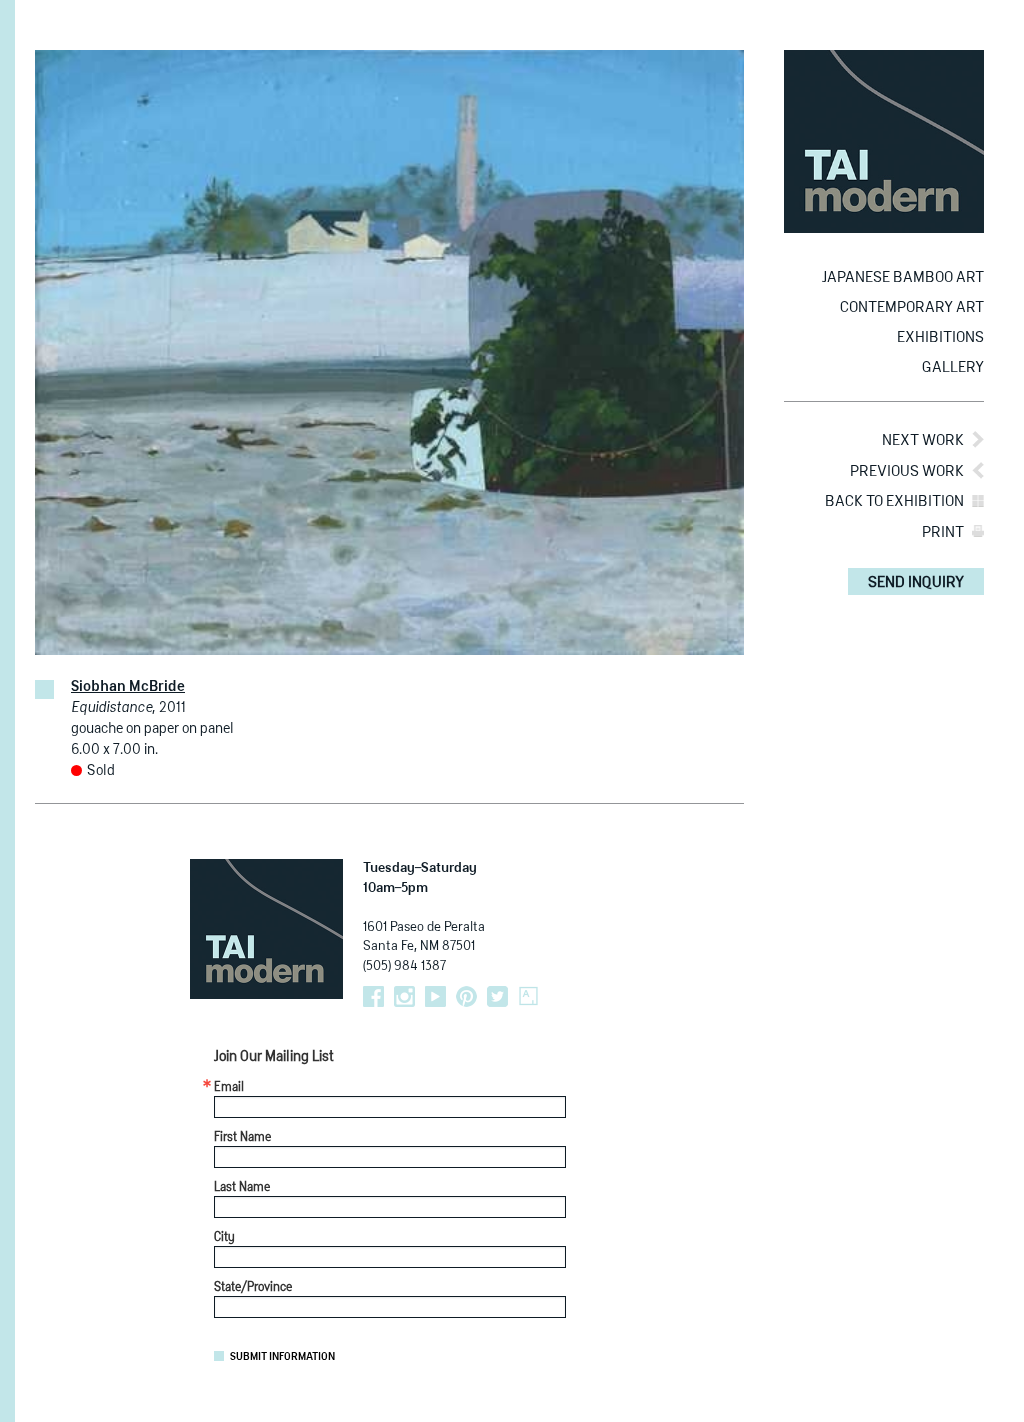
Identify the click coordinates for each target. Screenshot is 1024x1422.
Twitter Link (497, 996)
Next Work (923, 440)
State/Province (253, 1288)
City (224, 1238)
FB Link (373, 996)
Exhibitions (940, 337)
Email (229, 1088)
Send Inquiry (916, 582)
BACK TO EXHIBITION (894, 501)
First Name (242, 1138)
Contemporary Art (912, 307)
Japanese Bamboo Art (903, 277)
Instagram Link (404, 996)
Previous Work (907, 471)
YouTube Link (435, 996)
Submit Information (282, 1357)
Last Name (242, 1188)
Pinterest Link (466, 996)
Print (943, 532)
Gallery (953, 367)
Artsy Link (528, 996)
